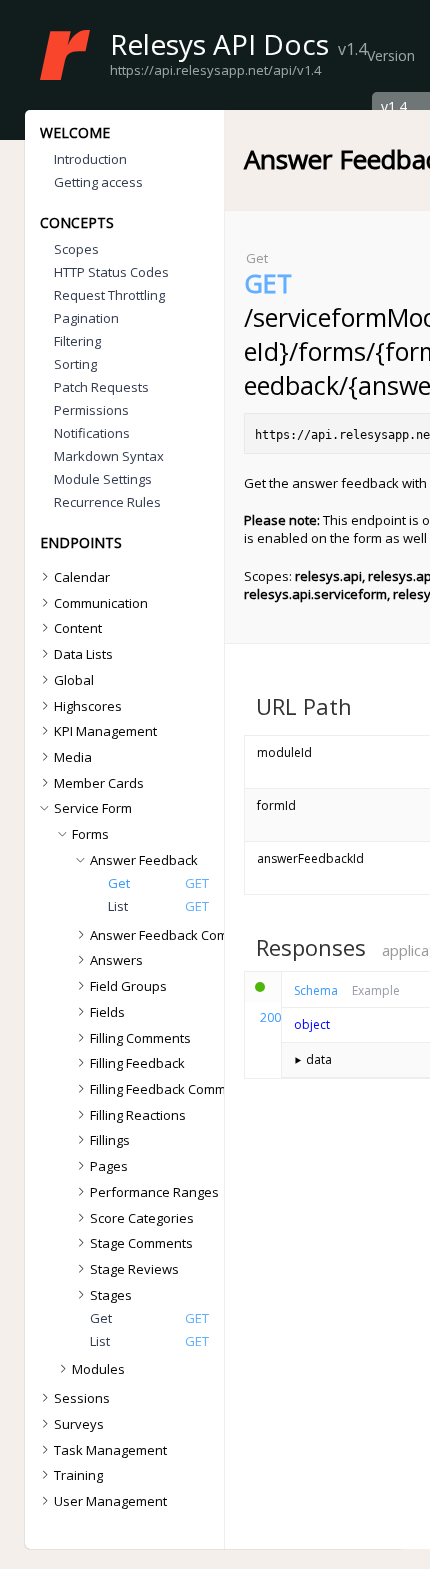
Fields (107, 1012)
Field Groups (128, 986)
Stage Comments (141, 1243)
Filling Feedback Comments (171, 1089)
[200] (263, 987)
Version (391, 55)
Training (78, 1475)
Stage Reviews (134, 1269)
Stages (111, 1295)
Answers (116, 960)
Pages (109, 1166)
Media (73, 757)
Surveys (79, 1424)
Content (78, 628)
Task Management (110, 1450)
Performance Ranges (154, 1192)
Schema (316, 991)
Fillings (110, 1140)
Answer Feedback (144, 860)
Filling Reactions (138, 1115)
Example (376, 991)
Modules (98, 1369)
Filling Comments (140, 1038)
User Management (110, 1501)
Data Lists (83, 654)
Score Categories (142, 1218)
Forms (90, 834)
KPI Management (105, 731)
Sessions (82, 1398)
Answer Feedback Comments (178, 935)
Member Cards (99, 783)
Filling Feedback (137, 1063)
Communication (101, 603)
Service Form (93, 808)
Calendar (82, 577)
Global (74, 680)
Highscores (88, 706)
